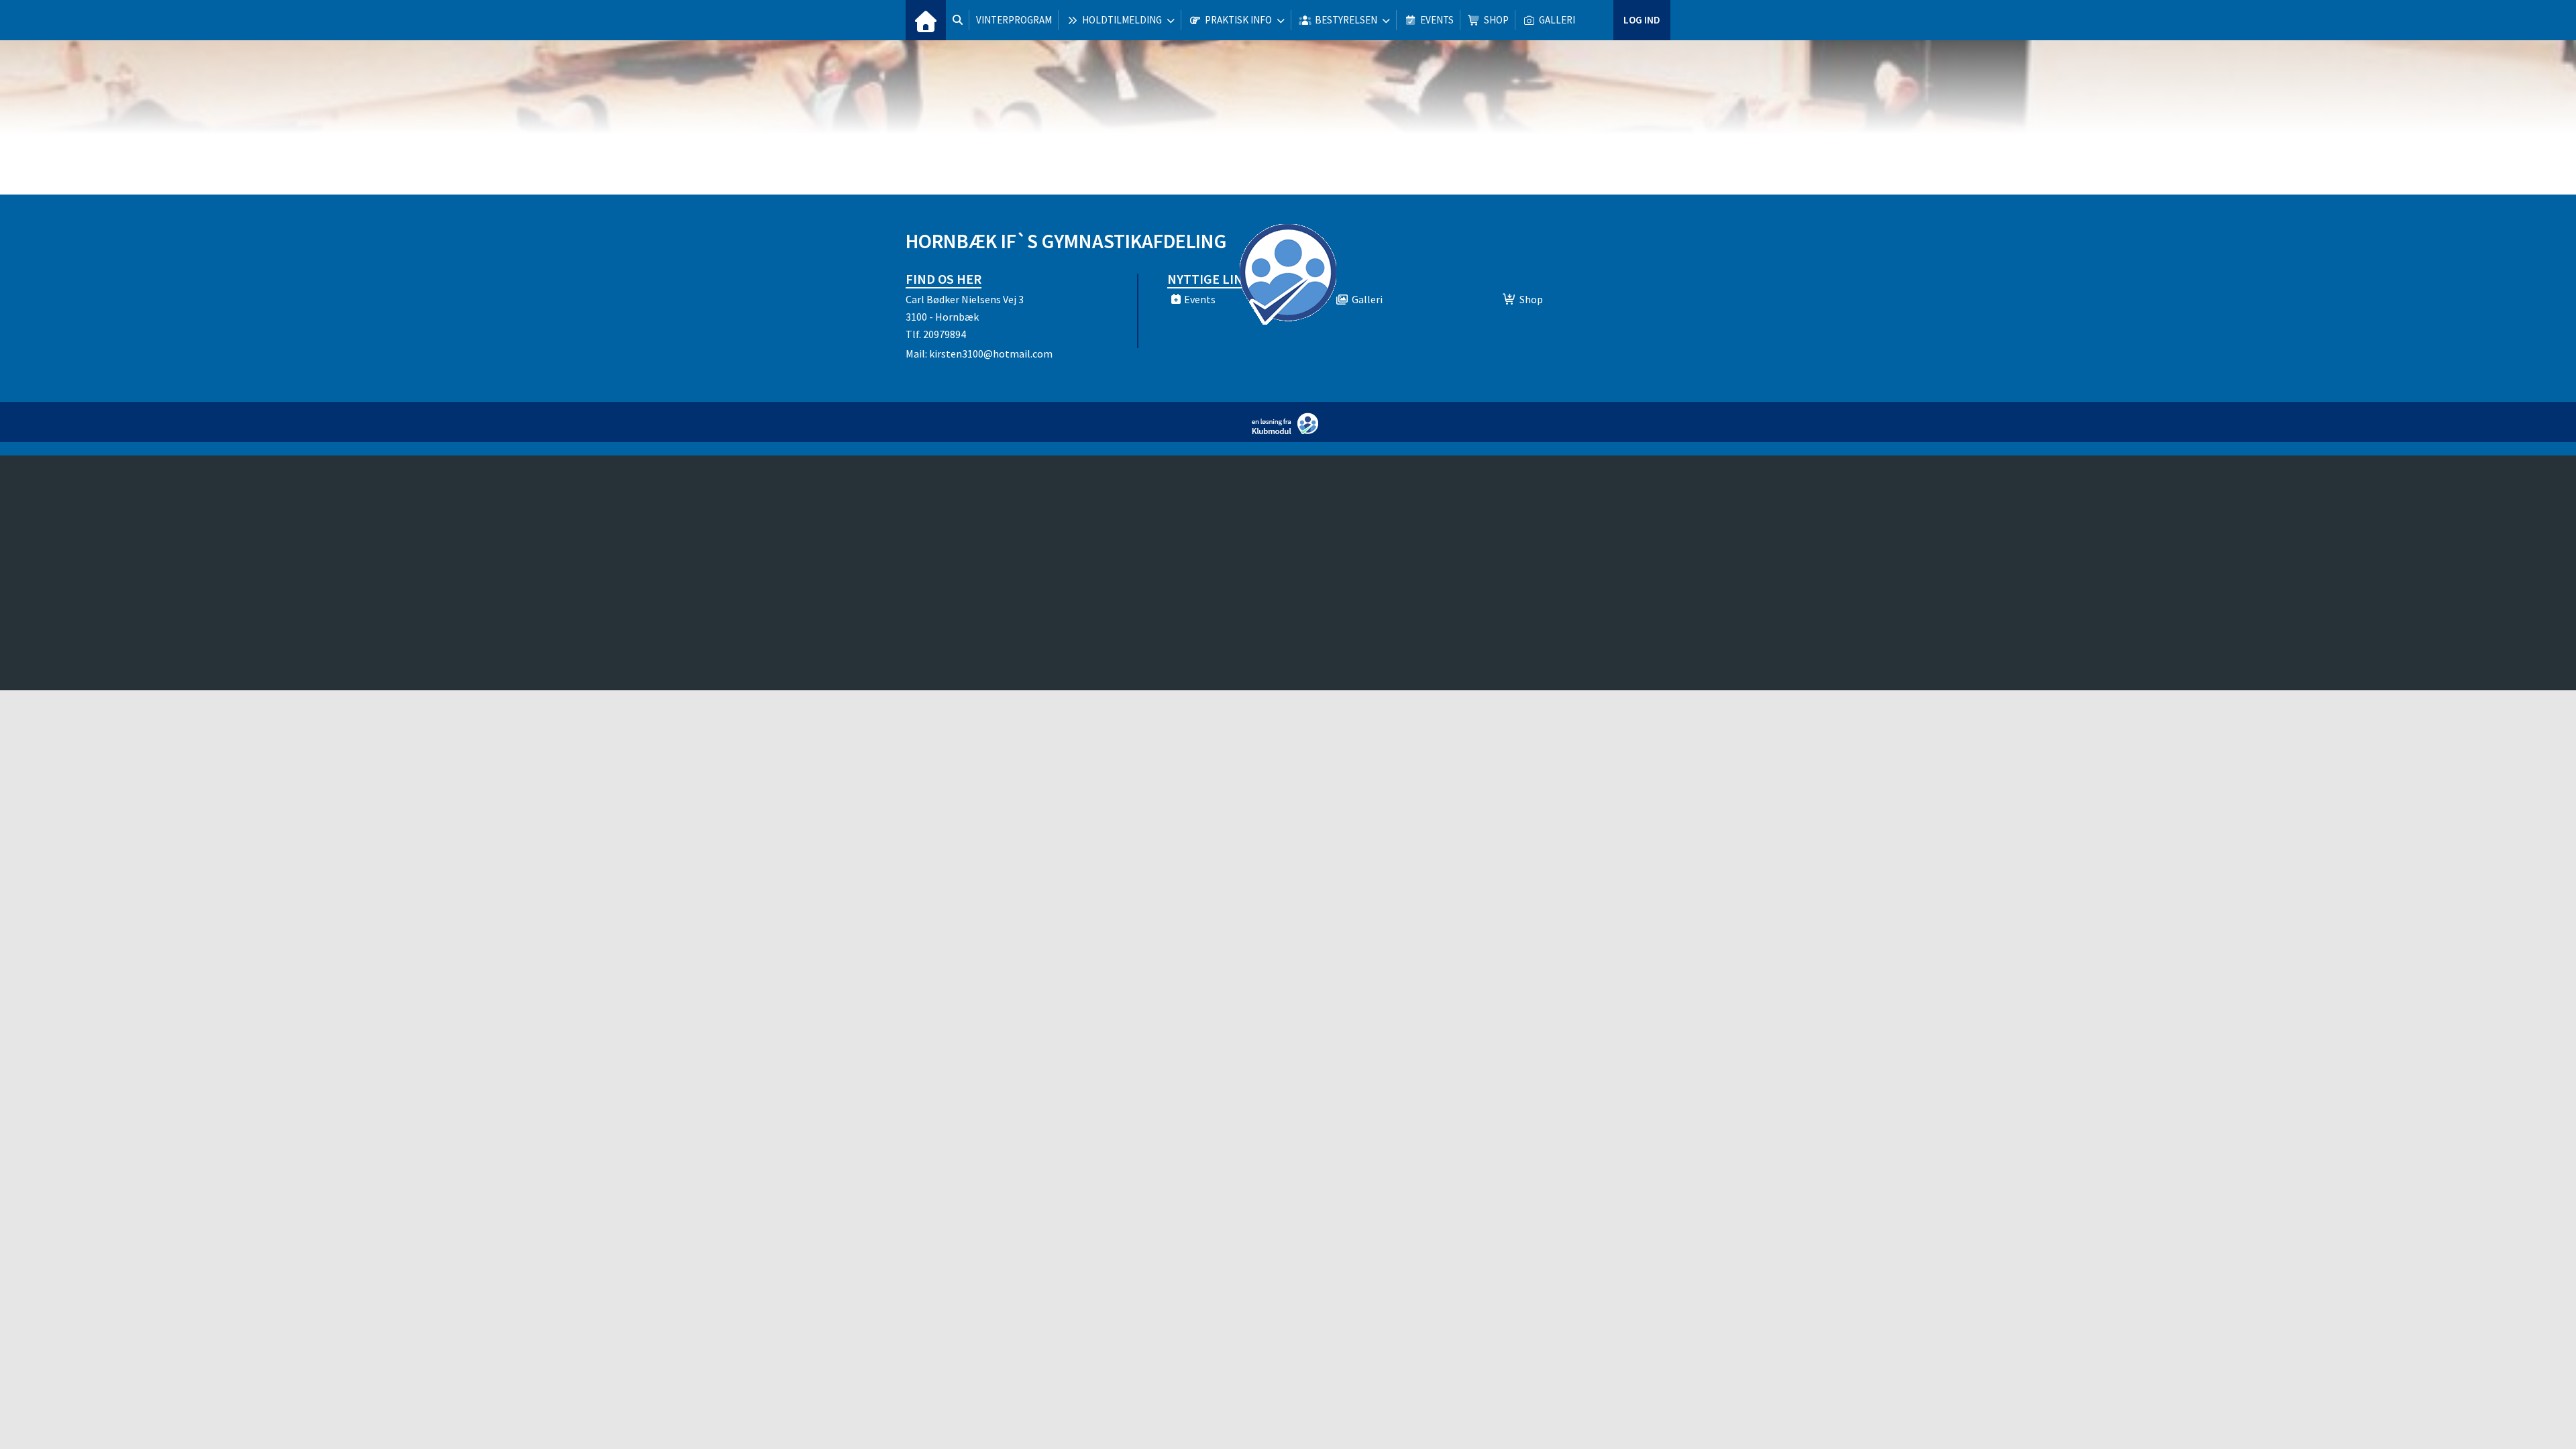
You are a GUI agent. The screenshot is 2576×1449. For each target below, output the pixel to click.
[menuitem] (926, 20)
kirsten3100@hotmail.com (991, 354)
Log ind (1642, 20)
